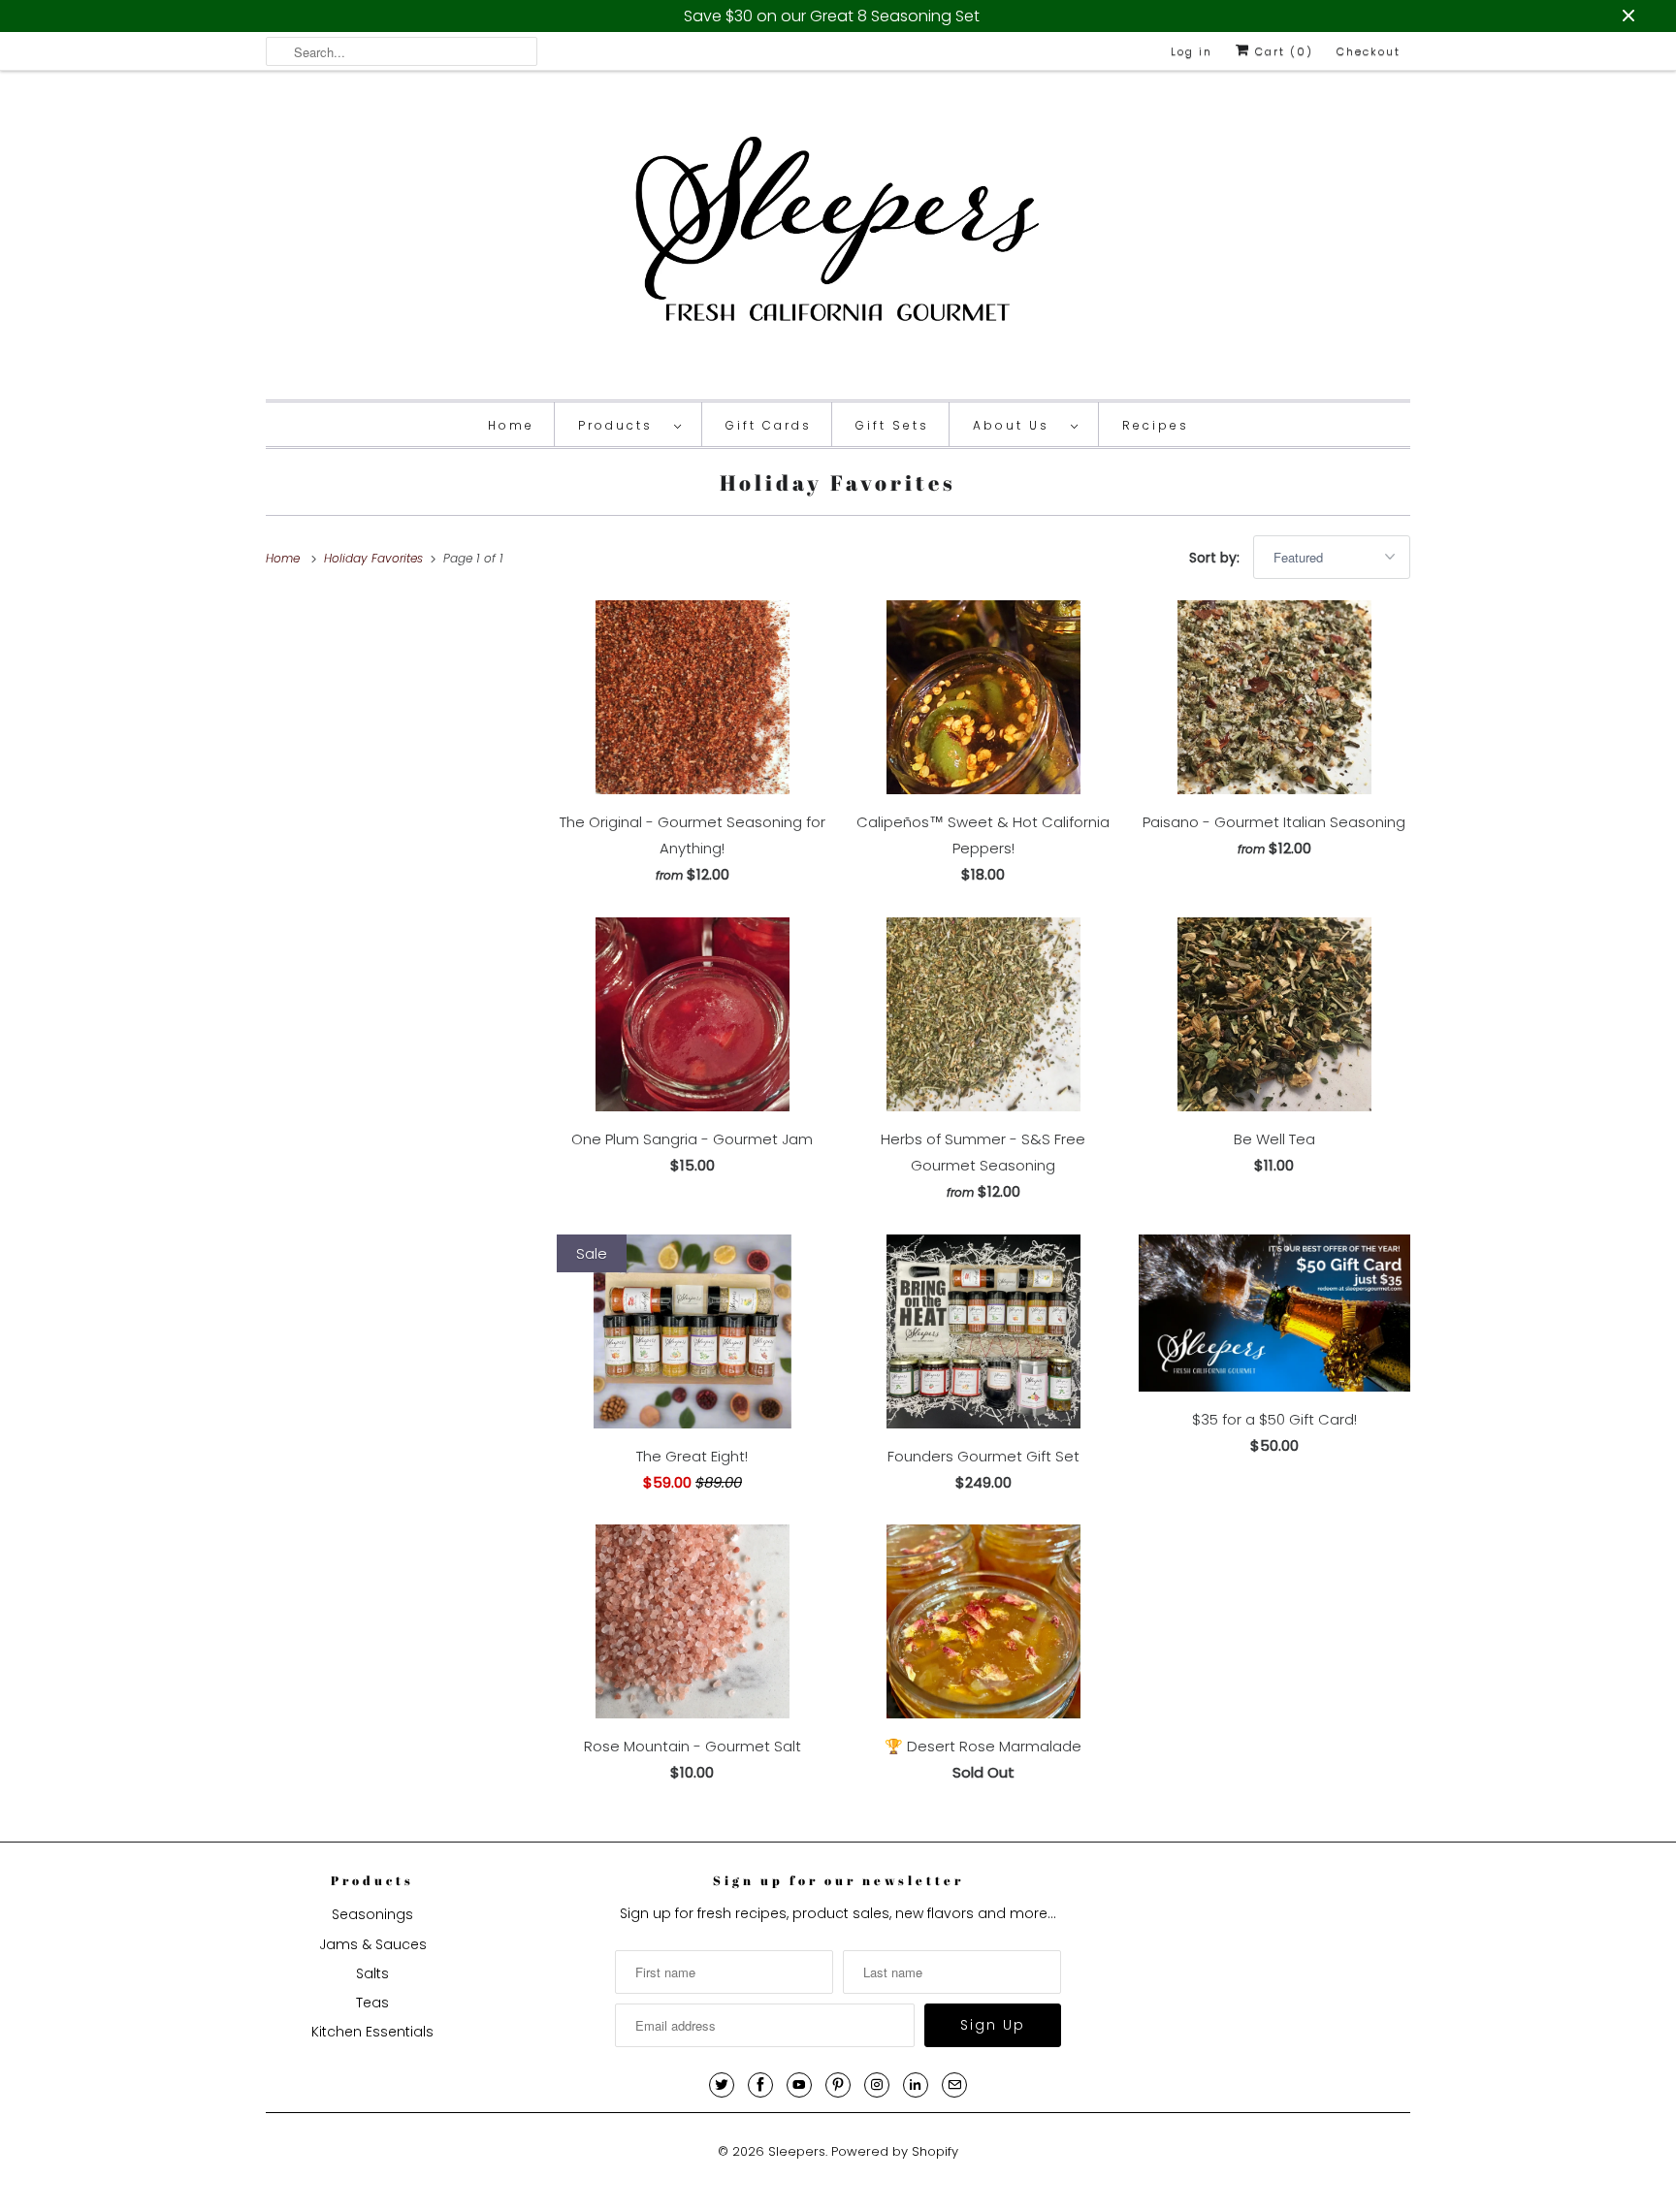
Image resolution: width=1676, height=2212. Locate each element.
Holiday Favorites (838, 482)
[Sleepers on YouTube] (799, 2085)
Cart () (1282, 51)
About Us (1017, 425)
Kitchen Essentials (372, 2032)
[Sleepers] (838, 240)
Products (621, 425)
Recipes (1156, 425)
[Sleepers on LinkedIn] (916, 2085)
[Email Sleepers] (954, 2085)
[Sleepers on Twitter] (722, 2085)
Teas (372, 2003)
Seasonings (372, 1914)
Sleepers (797, 2151)
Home (511, 425)
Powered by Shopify (895, 2151)
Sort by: (1216, 558)
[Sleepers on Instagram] (877, 2085)
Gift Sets (892, 425)
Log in (1192, 51)
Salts (372, 1973)
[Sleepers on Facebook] (760, 2085)
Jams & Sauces (373, 1944)
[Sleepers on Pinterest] (838, 2085)
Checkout (1369, 51)
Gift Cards (769, 425)
